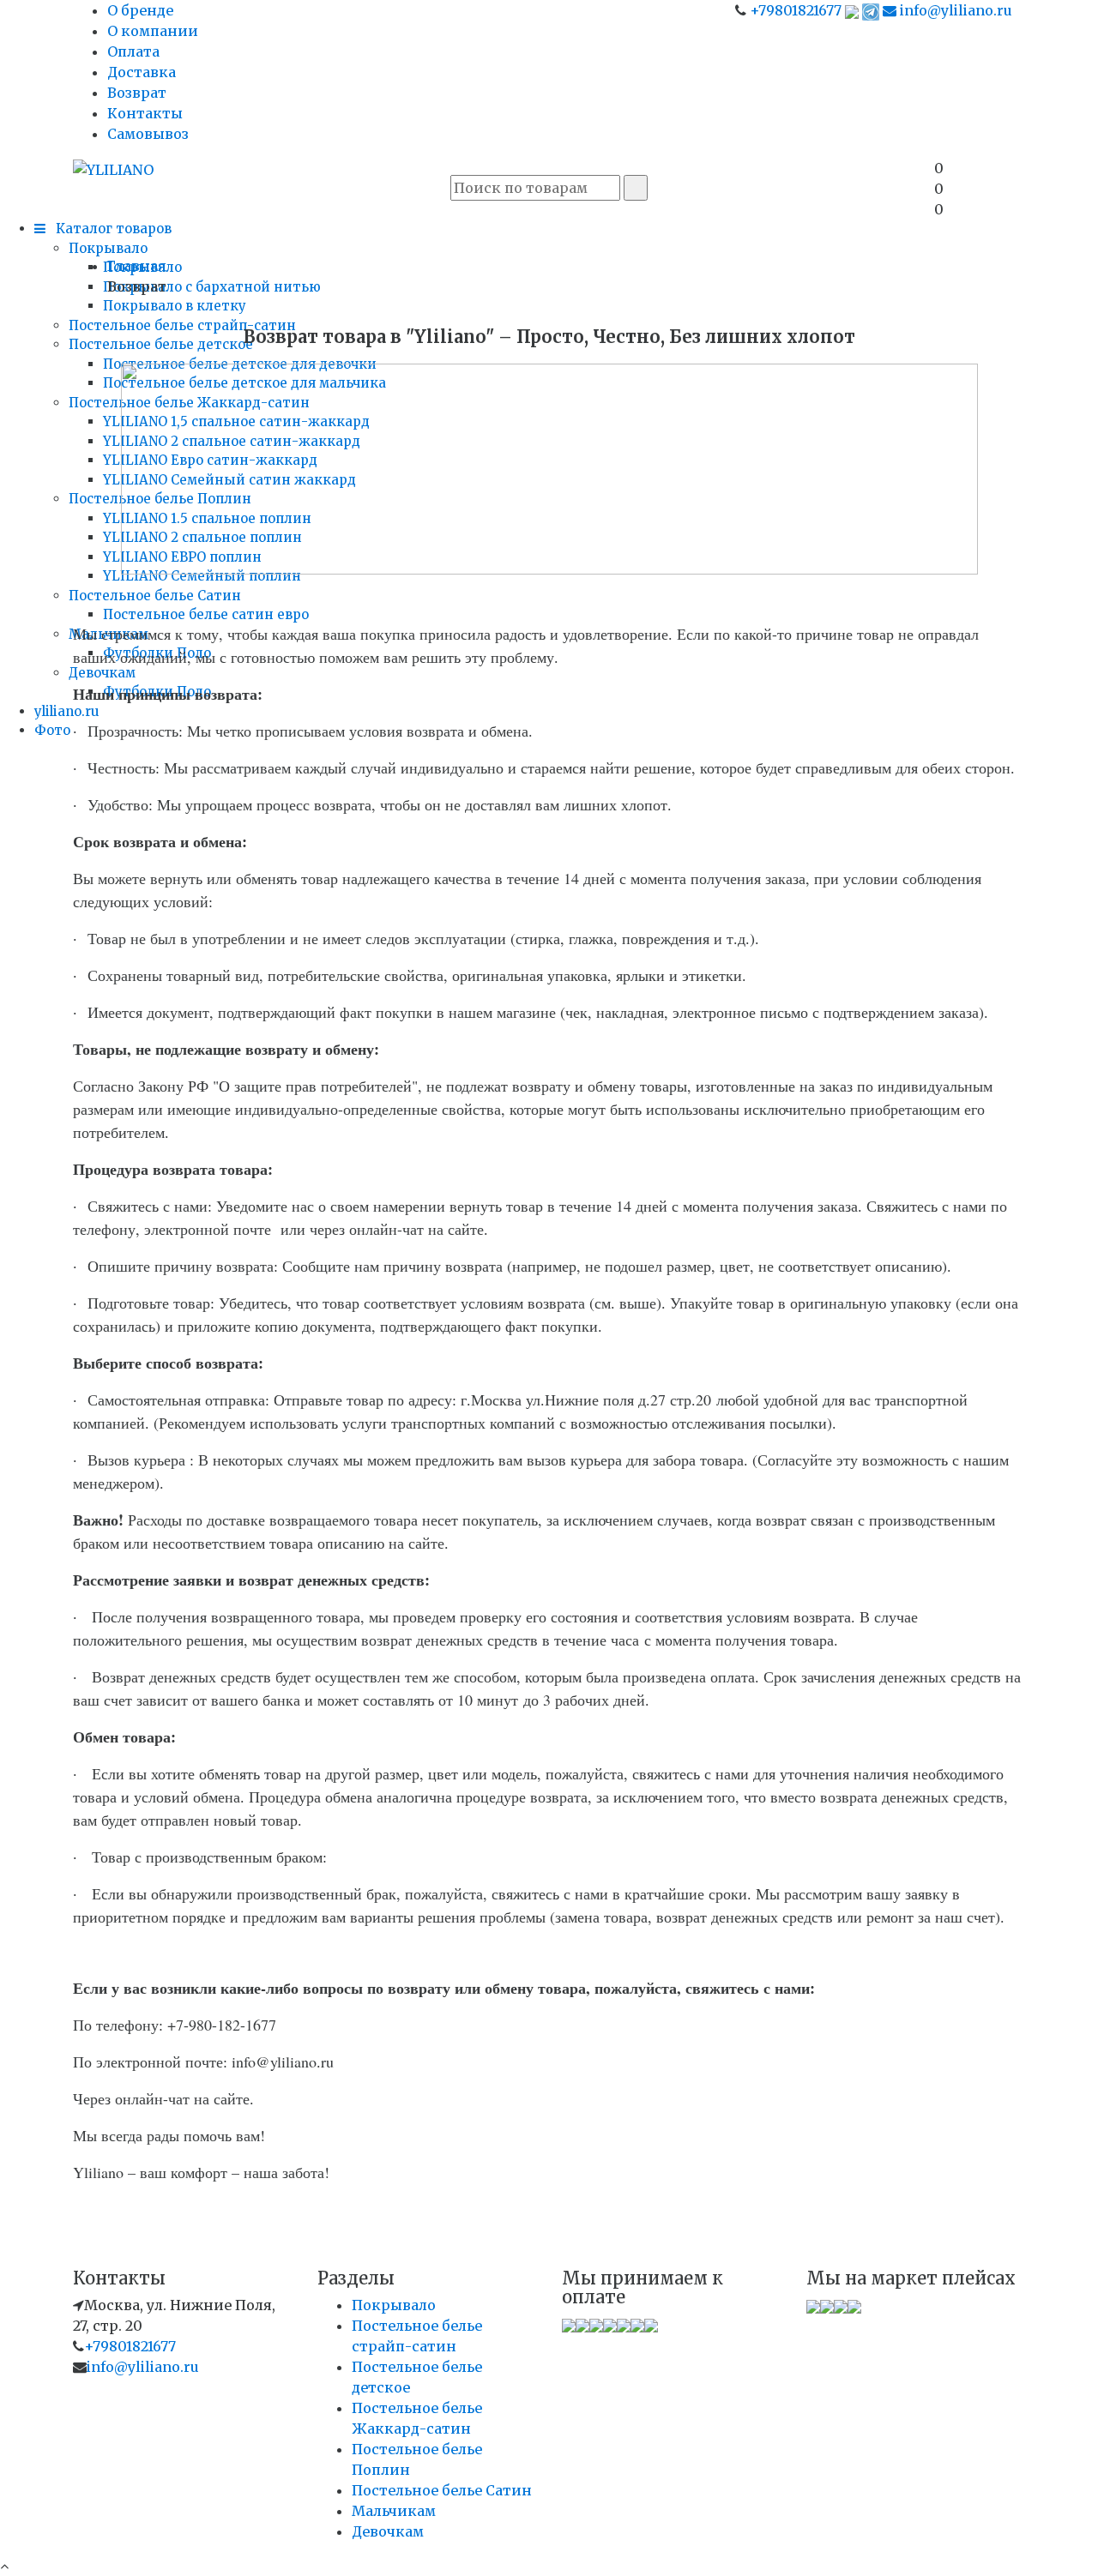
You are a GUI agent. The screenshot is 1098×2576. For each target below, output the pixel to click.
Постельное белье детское (161, 344)
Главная (137, 266)
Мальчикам (394, 2511)
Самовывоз (148, 134)
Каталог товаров (112, 229)
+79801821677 (796, 10)
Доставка (142, 72)
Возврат (137, 93)
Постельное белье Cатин (155, 596)
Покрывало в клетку (175, 306)
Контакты (145, 113)
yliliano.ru (67, 711)
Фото (52, 730)
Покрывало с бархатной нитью (212, 287)
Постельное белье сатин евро (206, 614)
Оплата (133, 51)
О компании (153, 31)
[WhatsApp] (852, 10)
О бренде (140, 10)
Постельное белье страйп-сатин (182, 325)
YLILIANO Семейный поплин (202, 576)
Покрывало (108, 248)
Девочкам (102, 673)
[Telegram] (871, 10)
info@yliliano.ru (954, 10)
